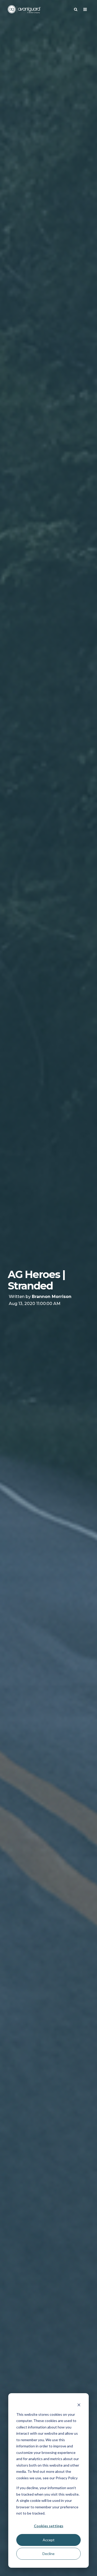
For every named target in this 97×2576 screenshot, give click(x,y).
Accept (49, 2540)
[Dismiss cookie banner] (79, 2404)
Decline (48, 2554)
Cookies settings (49, 2526)
